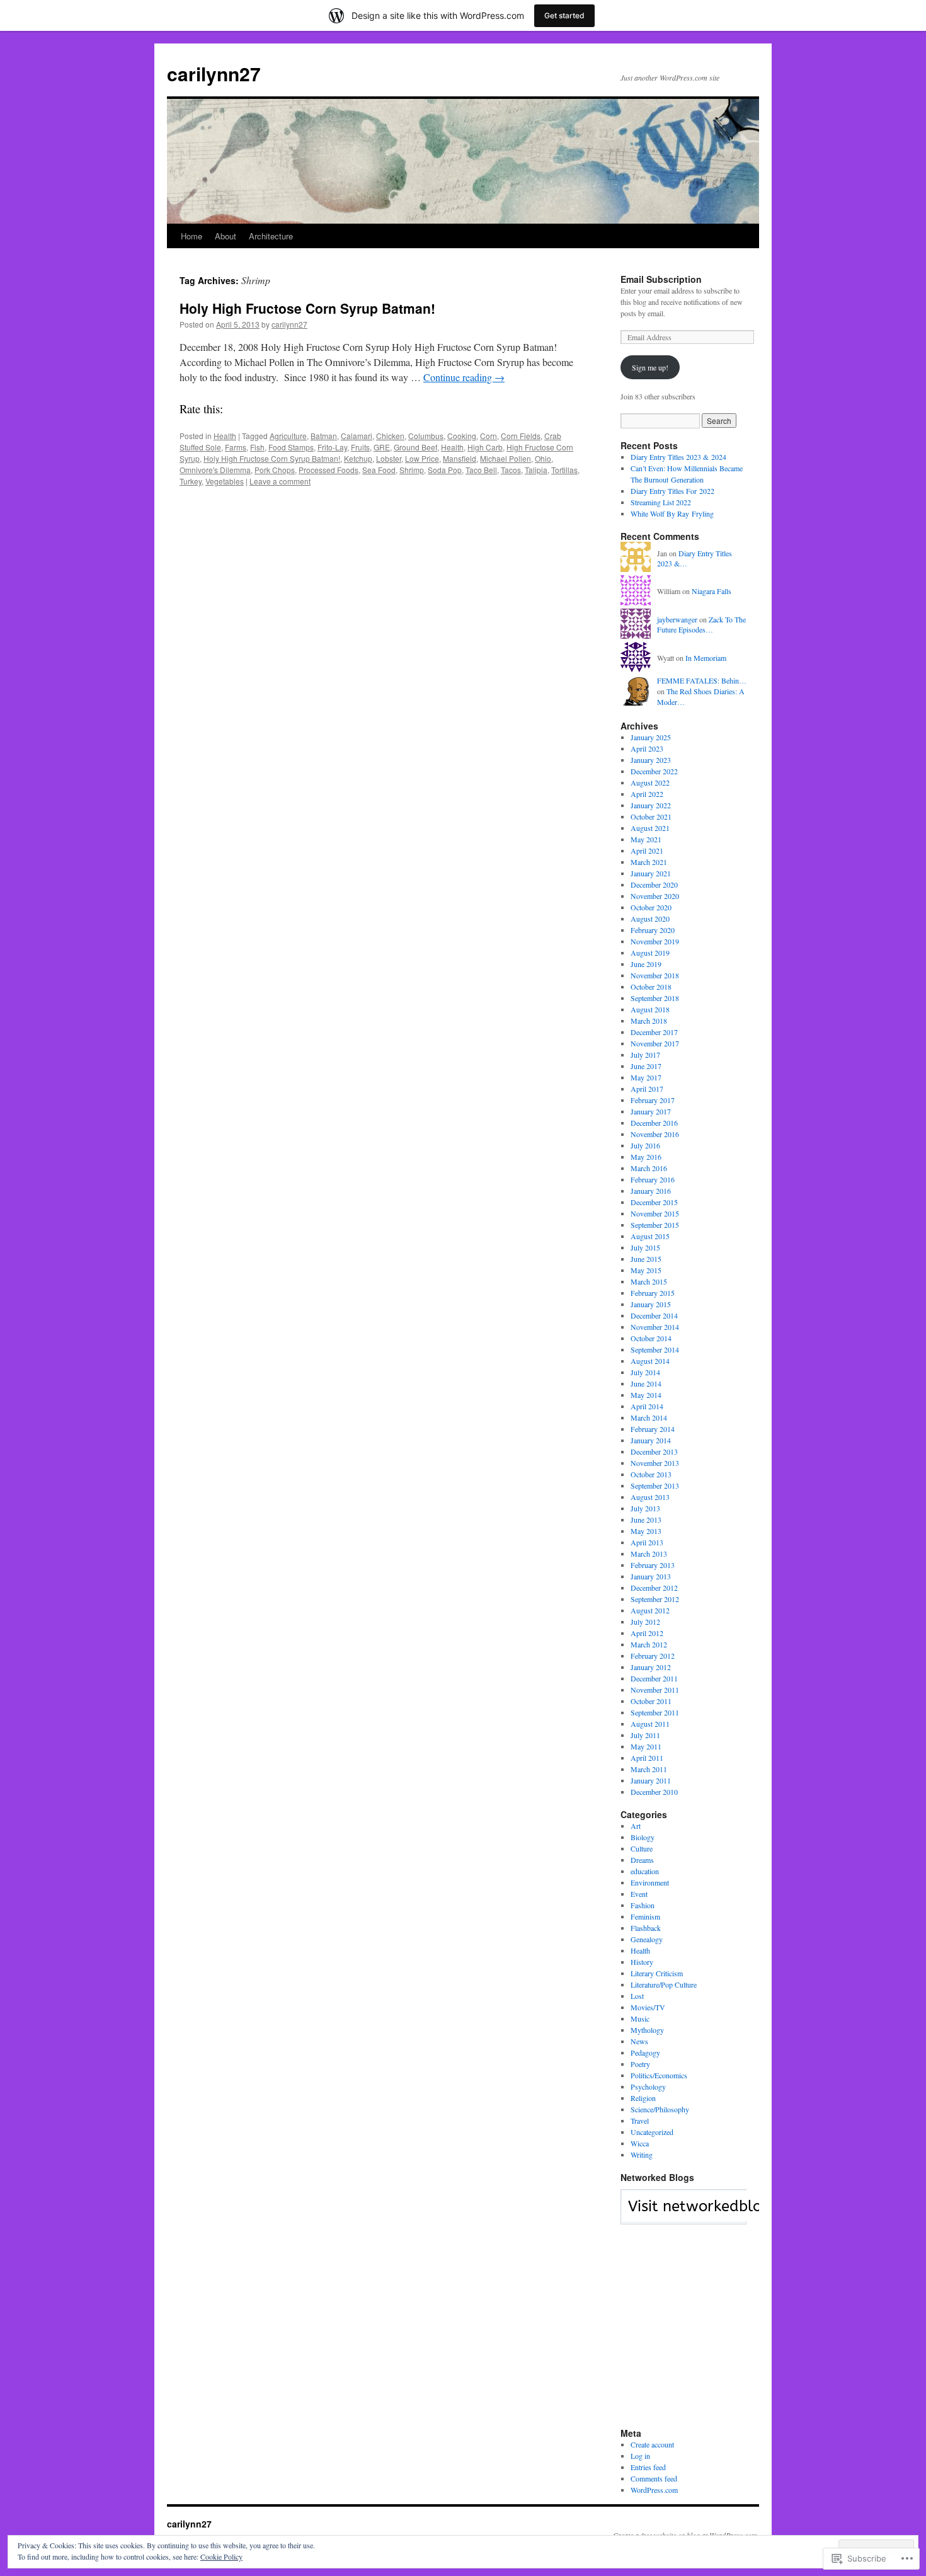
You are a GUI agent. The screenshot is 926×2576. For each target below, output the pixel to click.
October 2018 (651, 987)
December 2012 (654, 1588)
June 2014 (646, 1383)
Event (639, 1894)
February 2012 (653, 1656)
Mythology (647, 2030)
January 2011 (651, 1780)
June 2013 (646, 1520)
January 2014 (651, 1440)
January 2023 (651, 760)
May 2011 (646, 1746)
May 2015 (646, 1270)
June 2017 (646, 1066)
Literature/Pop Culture (664, 1984)
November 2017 (655, 1043)
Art (636, 1826)
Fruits (360, 447)
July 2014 (645, 1372)
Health (225, 436)
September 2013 (655, 1485)
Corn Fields (521, 436)
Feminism (645, 1916)
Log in (640, 2456)
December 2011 (654, 1678)
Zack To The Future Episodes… (701, 625)
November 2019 (655, 941)
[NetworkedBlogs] (720, 2218)
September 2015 (655, 1225)
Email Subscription (661, 279)
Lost (637, 1996)
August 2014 (650, 1361)
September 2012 (655, 1599)
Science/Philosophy (660, 2109)
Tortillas (564, 470)
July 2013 (645, 1508)
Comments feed (654, 2478)
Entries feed (648, 2467)
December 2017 (654, 1032)
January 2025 (651, 737)
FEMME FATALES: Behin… (702, 680)
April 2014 (647, 1406)
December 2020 (654, 884)
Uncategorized (652, 2132)
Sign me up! (650, 367)
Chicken (390, 436)
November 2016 (655, 1134)
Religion (643, 2098)
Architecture (271, 236)
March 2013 (649, 1554)
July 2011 (645, 1735)
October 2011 (651, 1701)
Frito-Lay (332, 447)
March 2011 (649, 1769)
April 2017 (647, 1089)
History (642, 1962)
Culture (642, 1848)
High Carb (485, 447)
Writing (642, 2155)
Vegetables (225, 481)
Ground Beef (415, 447)
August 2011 (650, 1724)
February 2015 (653, 1293)
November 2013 (655, 1463)
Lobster (389, 458)
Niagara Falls (712, 591)
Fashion (643, 1905)
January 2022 (651, 805)
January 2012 (651, 1667)
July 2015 (645, 1247)
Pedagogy (645, 2052)
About (226, 236)
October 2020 (651, 907)
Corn (489, 436)
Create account (652, 2444)
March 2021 (649, 862)
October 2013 (651, 1474)
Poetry (640, 2064)
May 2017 (646, 1077)
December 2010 (654, 1792)
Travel (640, 2121)
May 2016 (646, 1157)
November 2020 (655, 896)
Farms (236, 447)
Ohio (543, 458)
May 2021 (646, 839)
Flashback (646, 1928)
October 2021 (651, 816)
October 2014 (651, 1338)
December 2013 (654, 1451)
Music (640, 2018)
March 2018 (649, 1021)
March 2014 (649, 1417)
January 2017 (651, 1111)
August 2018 (650, 1009)
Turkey (191, 481)
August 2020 (650, 919)
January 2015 (651, 1304)
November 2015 (655, 1213)
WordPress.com (654, 2490)
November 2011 (655, 1690)
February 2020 (653, 930)
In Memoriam (706, 658)
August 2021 (650, 828)
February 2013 (653, 1565)
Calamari (357, 436)
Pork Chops (275, 470)
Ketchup (358, 458)
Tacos (511, 470)
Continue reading (464, 377)
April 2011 (647, 1758)
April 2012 (647, 1633)
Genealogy (647, 1939)
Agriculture (288, 436)
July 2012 (645, 1622)
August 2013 (650, 1497)
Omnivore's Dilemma (215, 470)
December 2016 (654, 1123)
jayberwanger (677, 619)
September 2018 (655, 998)
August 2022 (650, 782)
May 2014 (646, 1395)
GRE (382, 447)
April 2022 (647, 794)
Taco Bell (481, 470)
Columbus (426, 436)
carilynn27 (214, 73)
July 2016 (645, 1145)
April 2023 (647, 748)
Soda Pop (445, 470)
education (645, 1871)
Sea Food (379, 470)
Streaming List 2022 (661, 502)
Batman (324, 436)
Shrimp (412, 470)
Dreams (642, 1860)
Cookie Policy (221, 2556)
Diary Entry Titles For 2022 (672, 491)
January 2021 (651, 873)
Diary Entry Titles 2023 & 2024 (678, 457)
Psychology (648, 2087)
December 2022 (654, 771)
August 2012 (650, 1610)
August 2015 (650, 1236)
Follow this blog (683, 2214)
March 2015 (649, 1281)
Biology (643, 1837)
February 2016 (653, 1179)
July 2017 (645, 1055)
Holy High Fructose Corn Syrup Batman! (307, 308)
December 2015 (654, 1202)
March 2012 (649, 1644)
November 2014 (655, 1327)
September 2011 (655, 1712)
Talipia (536, 470)
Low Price (422, 458)
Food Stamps (291, 447)
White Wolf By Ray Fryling (672, 513)
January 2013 (651, 1576)
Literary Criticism (657, 1973)
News (639, 2041)
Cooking (462, 436)
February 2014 (653, 1429)
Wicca (640, 2143)
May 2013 (646, 1531)
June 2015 (646, 1259)
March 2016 (649, 1168)
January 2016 (651, 1191)
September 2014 (655, 1349)
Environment (650, 1882)
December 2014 (654, 1315)
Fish (257, 447)
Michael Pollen (506, 458)
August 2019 (650, 953)
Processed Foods (329, 470)
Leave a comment (280, 481)
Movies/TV (648, 2007)
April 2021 (647, 850)
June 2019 (646, 964)
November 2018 (655, 975)
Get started (564, 15)
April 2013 (647, 1542)
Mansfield (460, 458)
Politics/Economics (659, 2075)
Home (191, 236)
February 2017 (653, 1100)
